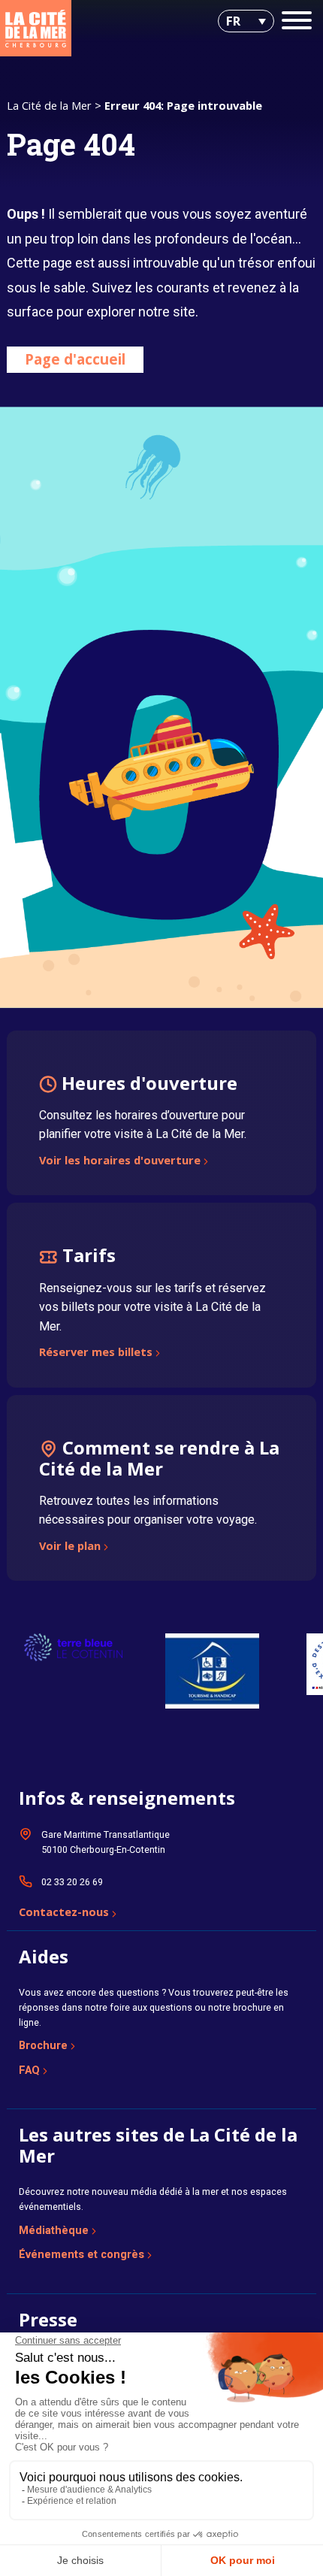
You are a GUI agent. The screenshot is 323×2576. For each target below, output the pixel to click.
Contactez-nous (64, 1913)
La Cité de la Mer (49, 105)
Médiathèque (54, 2230)
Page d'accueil (75, 359)
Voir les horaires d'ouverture (120, 1161)
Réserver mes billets (96, 1353)
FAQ (29, 2070)
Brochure (43, 2045)
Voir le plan (70, 1547)
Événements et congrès (82, 2254)
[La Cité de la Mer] (36, 28)
